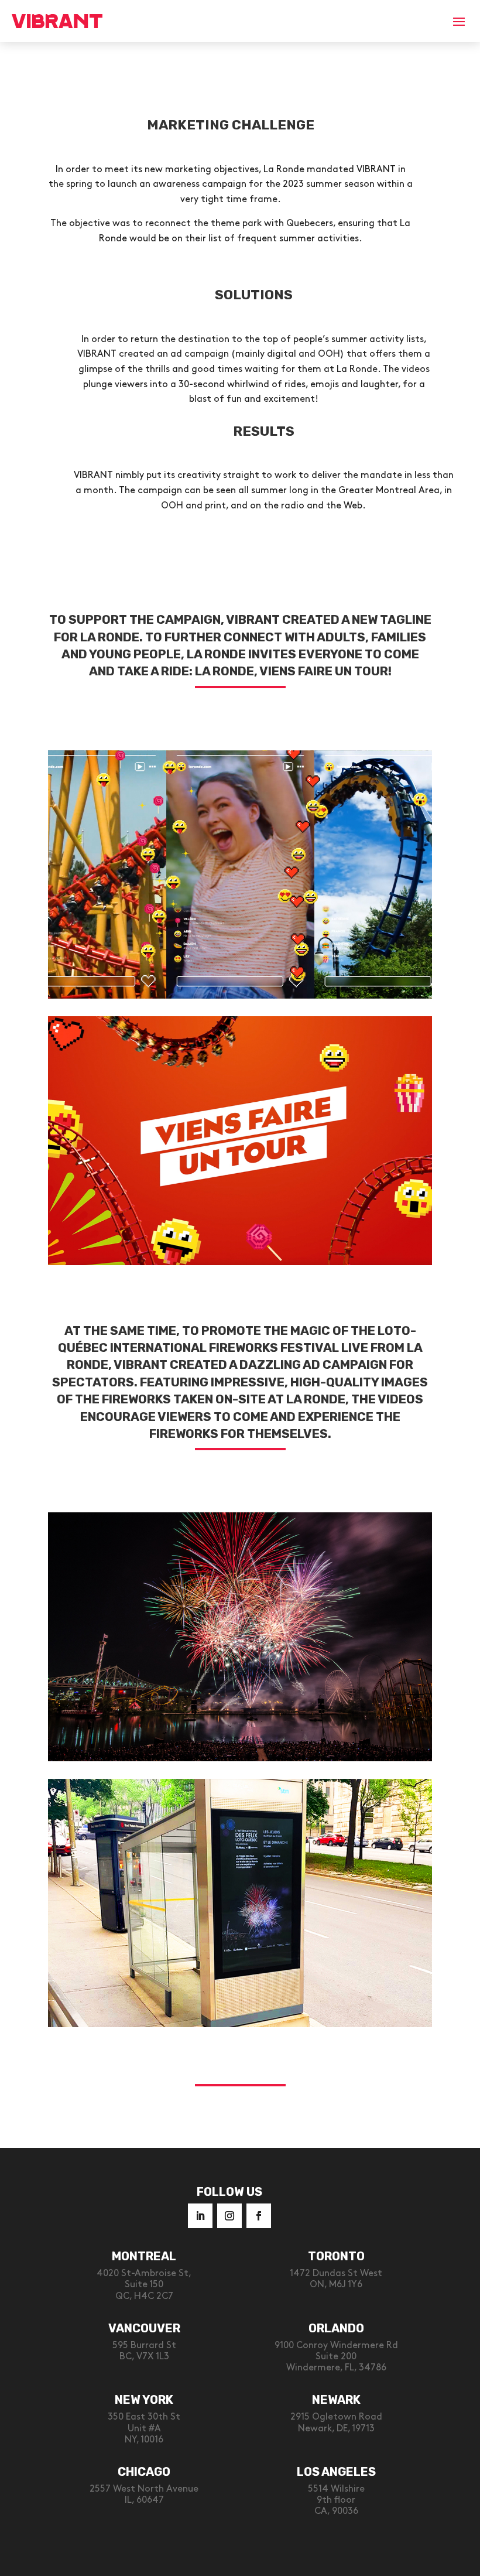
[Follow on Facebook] (259, 2216)
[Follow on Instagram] (229, 2216)
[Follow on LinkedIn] (200, 2216)
